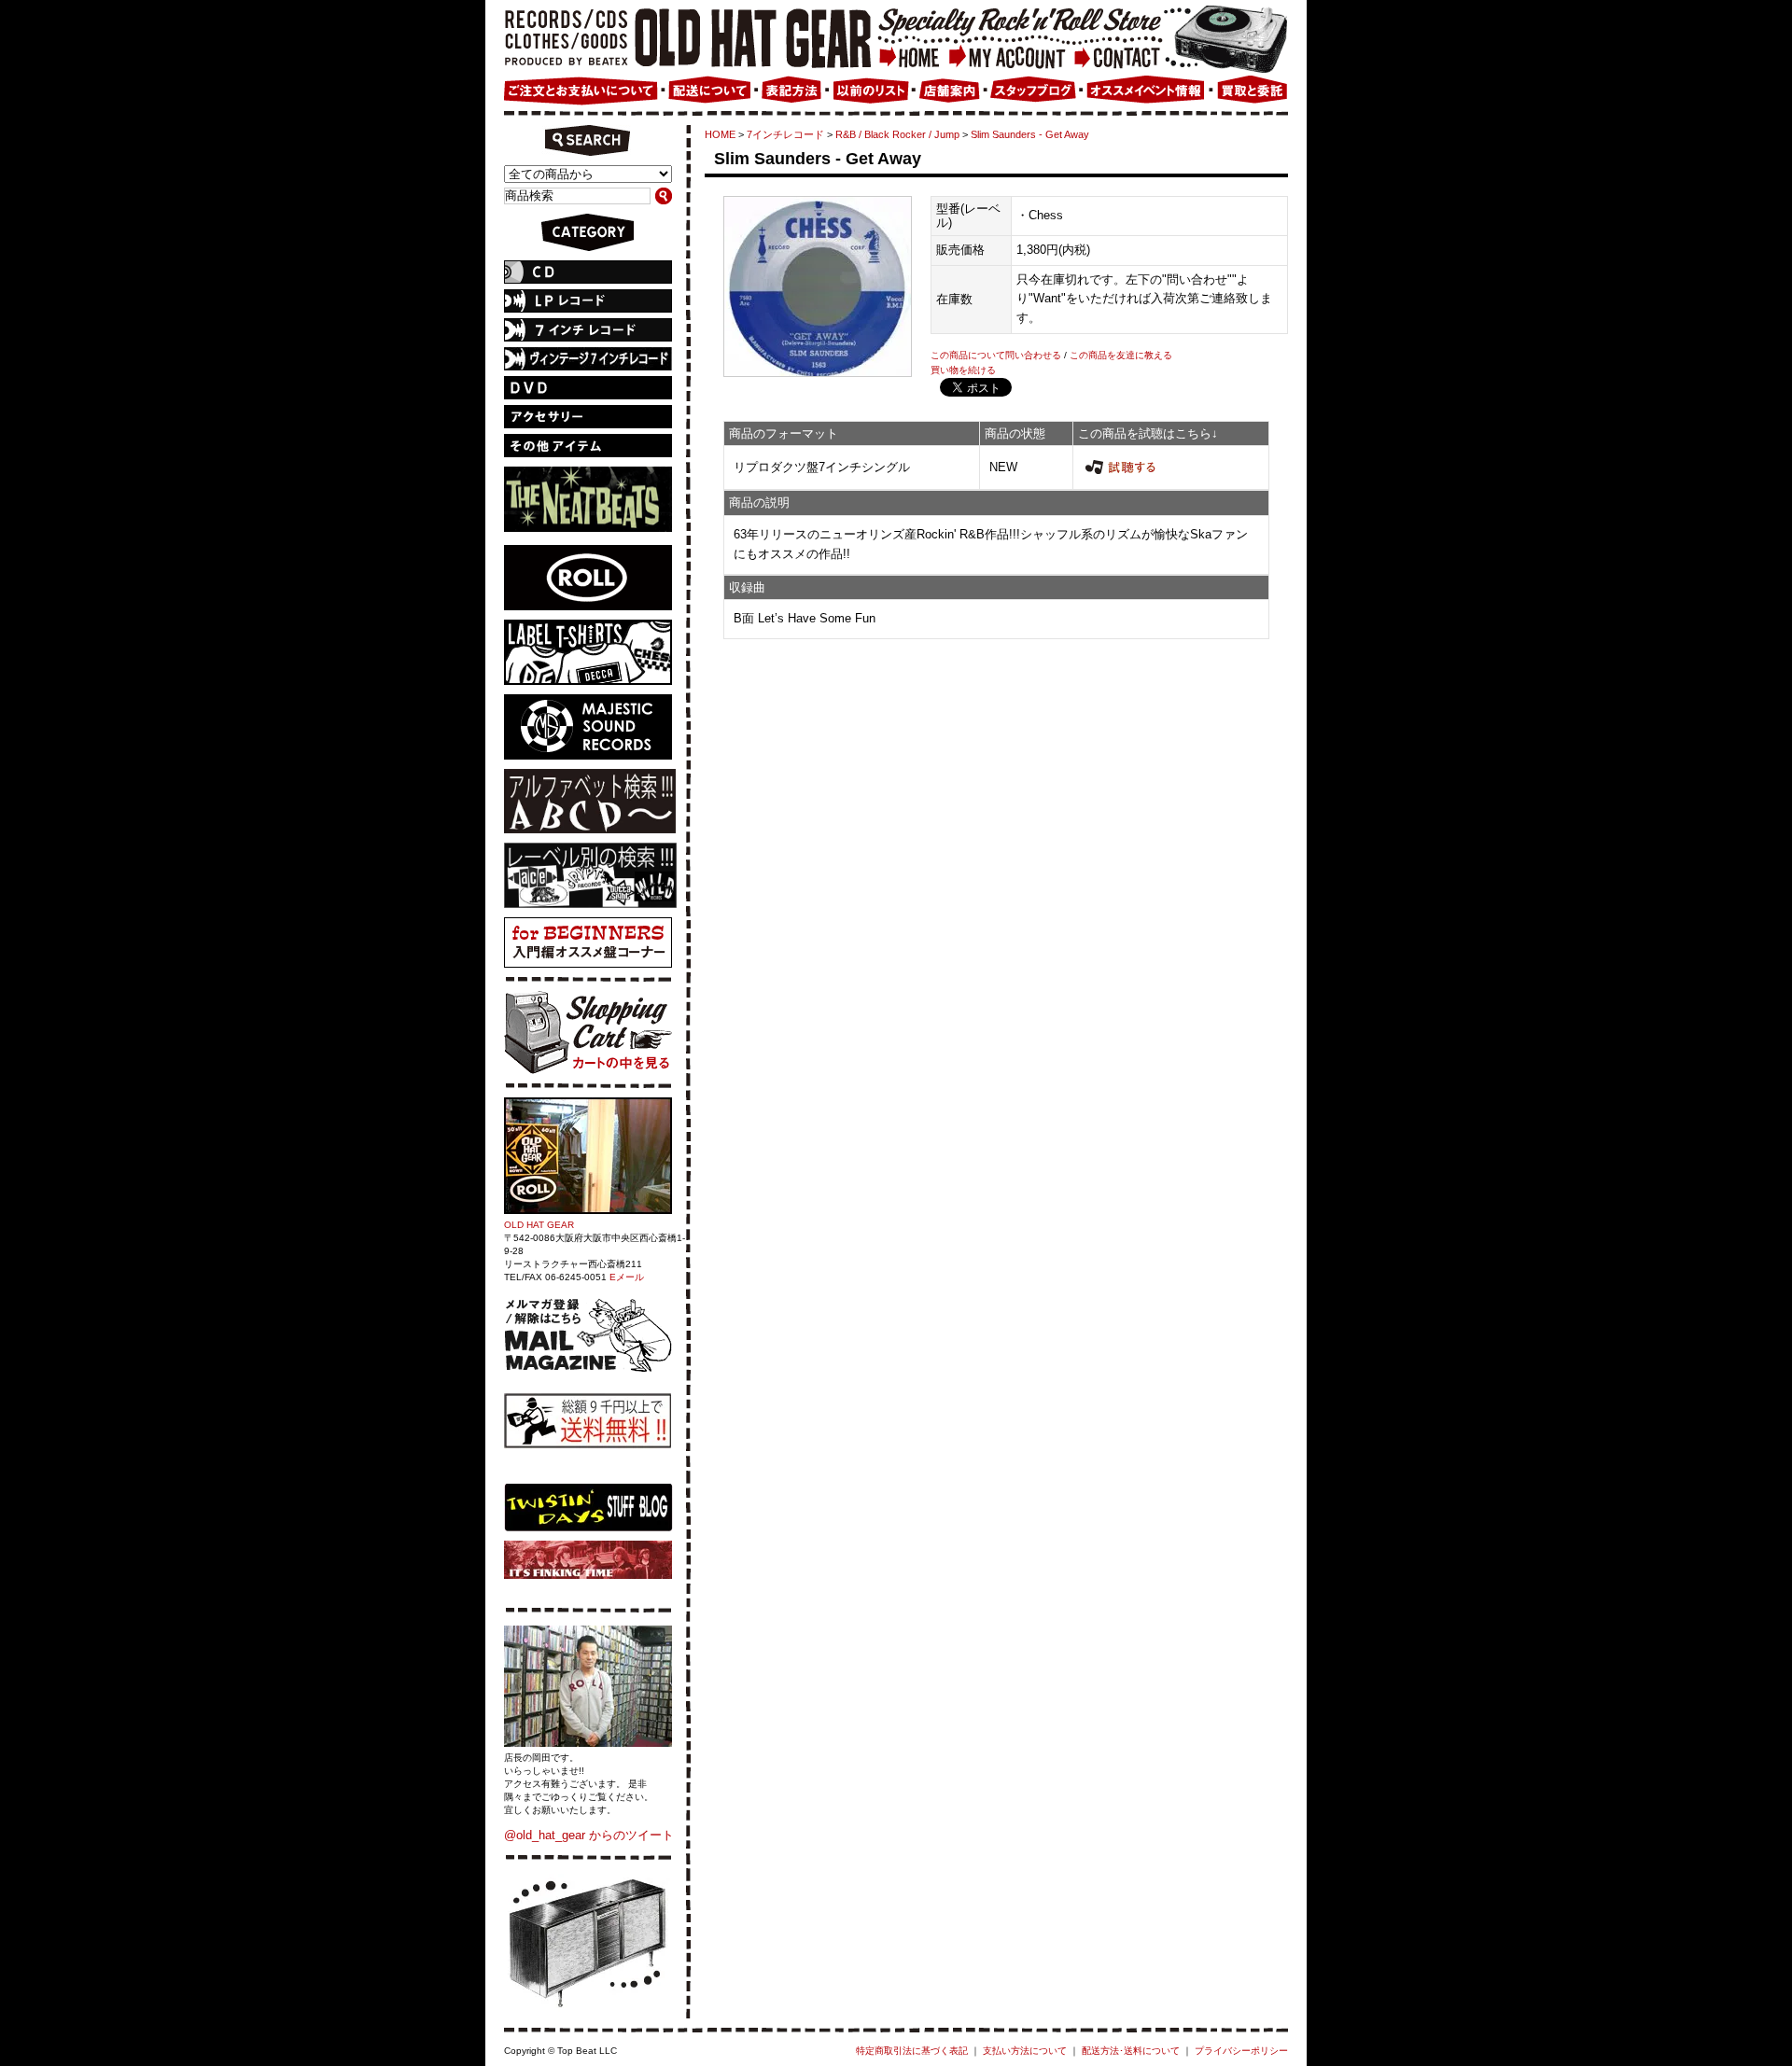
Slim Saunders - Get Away (1030, 134)
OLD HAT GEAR (539, 1225)
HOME (720, 134)
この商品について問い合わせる (996, 355)
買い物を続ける (963, 370)
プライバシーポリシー (1241, 2051)
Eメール (627, 1277)
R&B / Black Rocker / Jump (897, 134)
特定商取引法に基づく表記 (912, 2051)
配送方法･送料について (1131, 2051)
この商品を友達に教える (1121, 355)
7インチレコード (785, 134)
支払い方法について (1025, 2051)
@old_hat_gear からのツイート (589, 1835)
